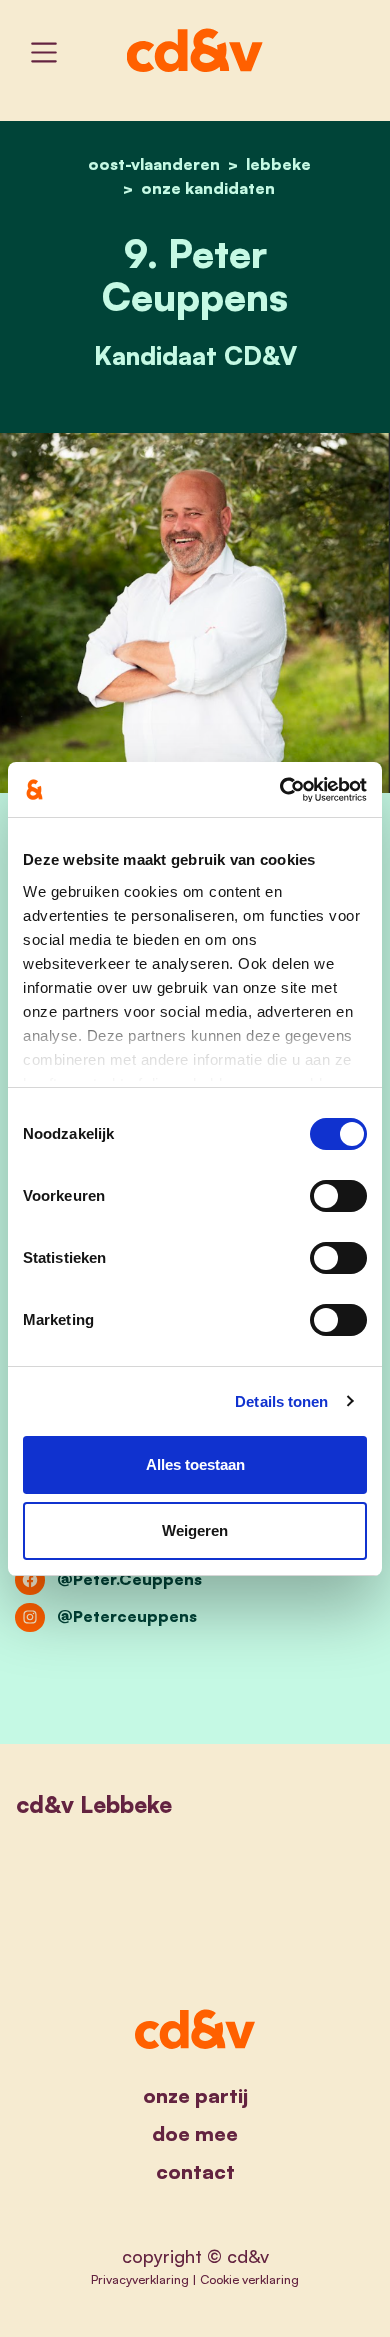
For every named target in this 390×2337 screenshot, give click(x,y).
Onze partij (195, 2095)
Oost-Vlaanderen (154, 164)
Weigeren (195, 1530)
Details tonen (281, 1401)
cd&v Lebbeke (94, 1804)
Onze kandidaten (208, 188)
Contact (195, 2171)
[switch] (338, 1196)
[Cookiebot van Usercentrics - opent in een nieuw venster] (280, 790)
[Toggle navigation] (44, 52)
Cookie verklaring (249, 2279)
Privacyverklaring (140, 2279)
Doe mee (195, 2133)
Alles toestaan (195, 1464)
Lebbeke (278, 164)
